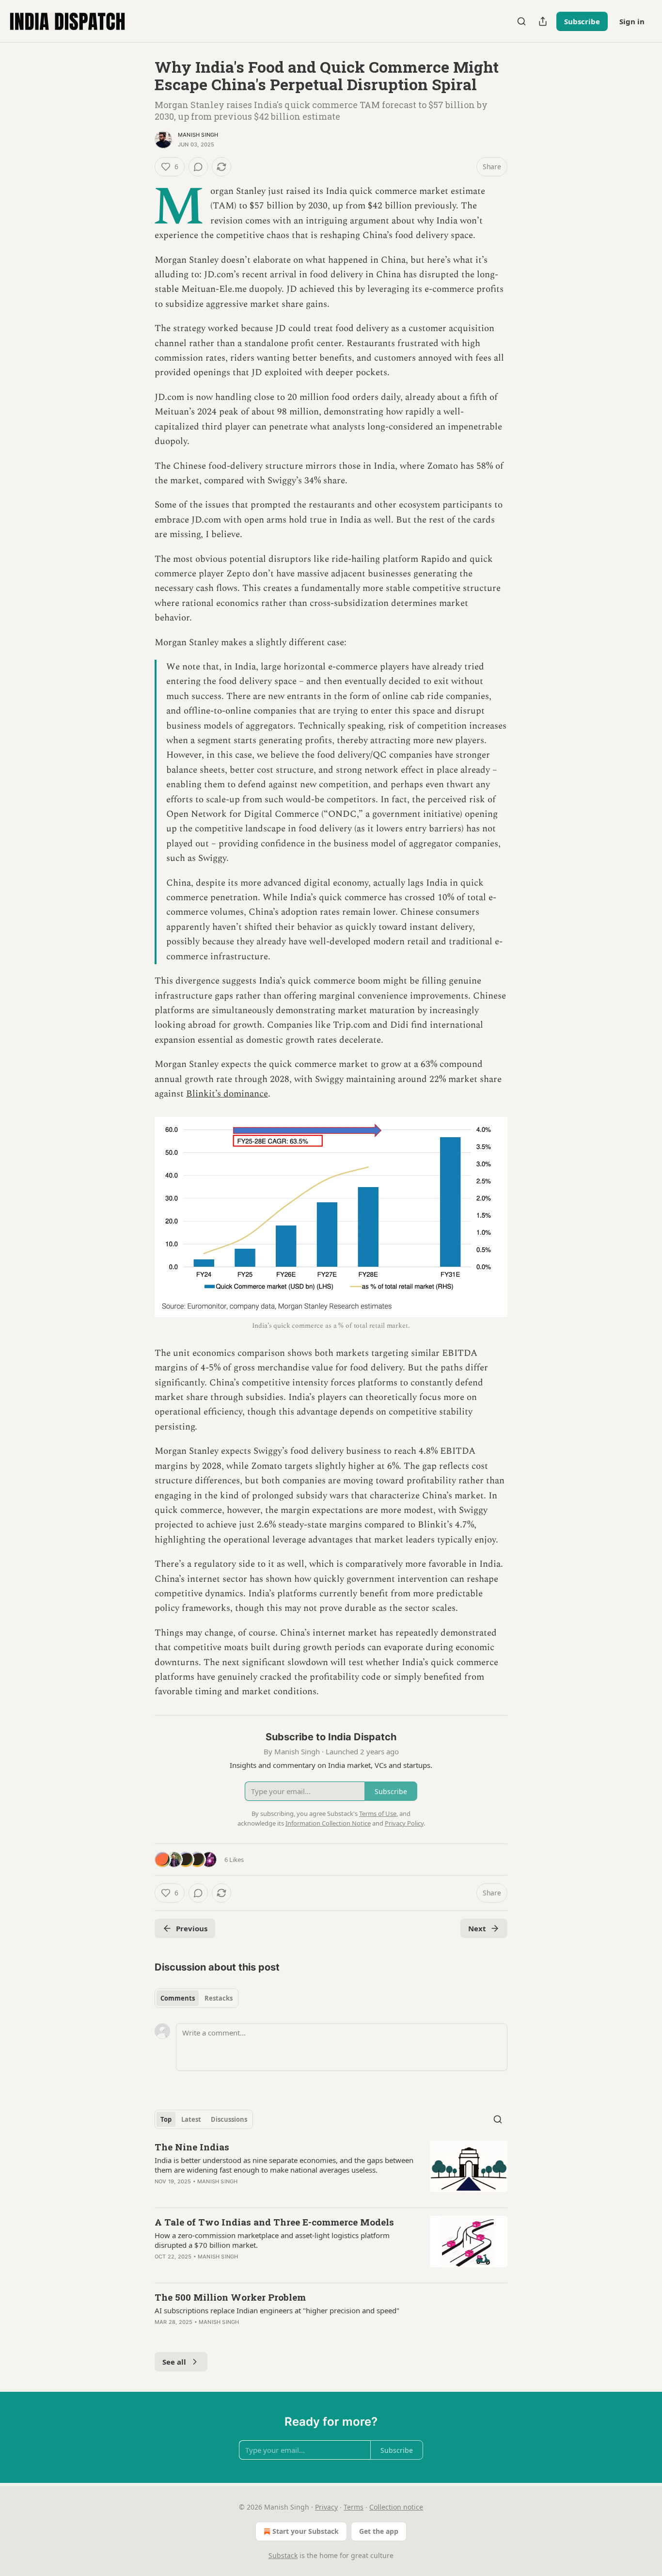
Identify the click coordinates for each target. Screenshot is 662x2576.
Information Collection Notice (328, 1823)
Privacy (326, 2507)
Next (477, 1928)
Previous (192, 1928)
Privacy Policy (404, 1823)
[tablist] (197, 1998)
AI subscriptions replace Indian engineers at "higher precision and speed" (277, 2310)
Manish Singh (198, 135)
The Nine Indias (192, 2147)
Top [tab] (166, 2119)
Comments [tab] (178, 1998)
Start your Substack (306, 2531)
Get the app (379, 2531)
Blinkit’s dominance (227, 1094)
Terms (354, 2507)
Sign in (632, 21)
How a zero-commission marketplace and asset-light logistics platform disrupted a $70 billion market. (272, 2240)
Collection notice (396, 2507)
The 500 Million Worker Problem (230, 2297)
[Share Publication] (543, 21)
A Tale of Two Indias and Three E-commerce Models (274, 2222)
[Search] (521, 21)
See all (174, 2362)
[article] (331, 2170)
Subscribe (582, 21)
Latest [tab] (191, 2119)
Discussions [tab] (229, 2119)
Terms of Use (378, 1813)
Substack (283, 2555)
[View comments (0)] (198, 167)
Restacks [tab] (219, 1998)
